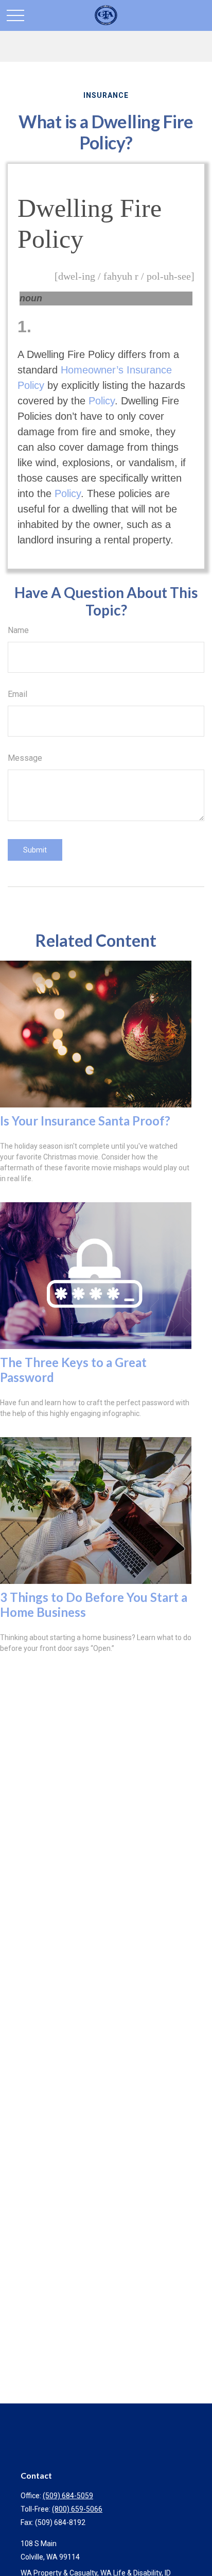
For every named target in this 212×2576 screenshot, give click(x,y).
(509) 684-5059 (68, 2496)
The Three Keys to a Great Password (73, 1370)
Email (17, 694)
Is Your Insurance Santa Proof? (85, 1121)
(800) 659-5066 (77, 2509)
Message (25, 758)
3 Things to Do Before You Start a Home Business (94, 1605)
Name (18, 630)
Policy (102, 401)
